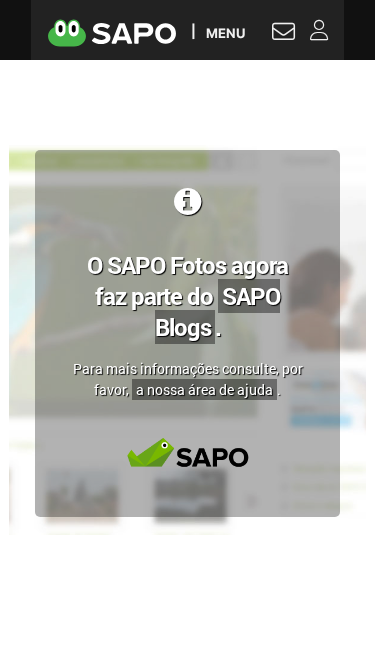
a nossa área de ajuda (204, 389)
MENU (225, 32)
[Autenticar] (283, 34)
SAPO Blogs (218, 311)
